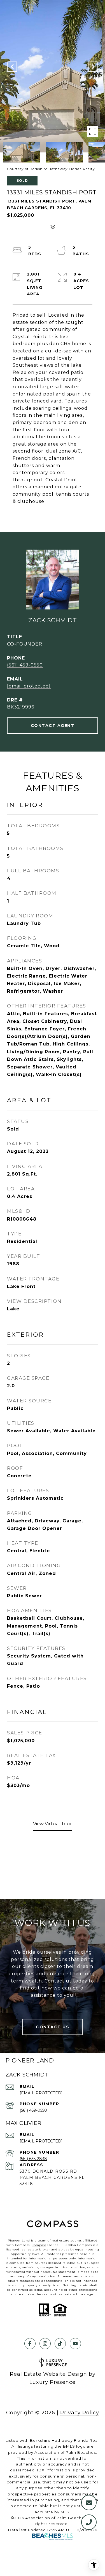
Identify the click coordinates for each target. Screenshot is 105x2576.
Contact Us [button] (53, 2027)
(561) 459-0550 (25, 665)
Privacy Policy (80, 2413)
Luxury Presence (53, 2382)
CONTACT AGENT (53, 726)
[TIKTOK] (60, 2344)
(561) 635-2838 (33, 2159)
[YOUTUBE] (75, 2344)
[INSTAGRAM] (45, 2344)
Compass (39, 2245)
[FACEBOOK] (30, 2344)
